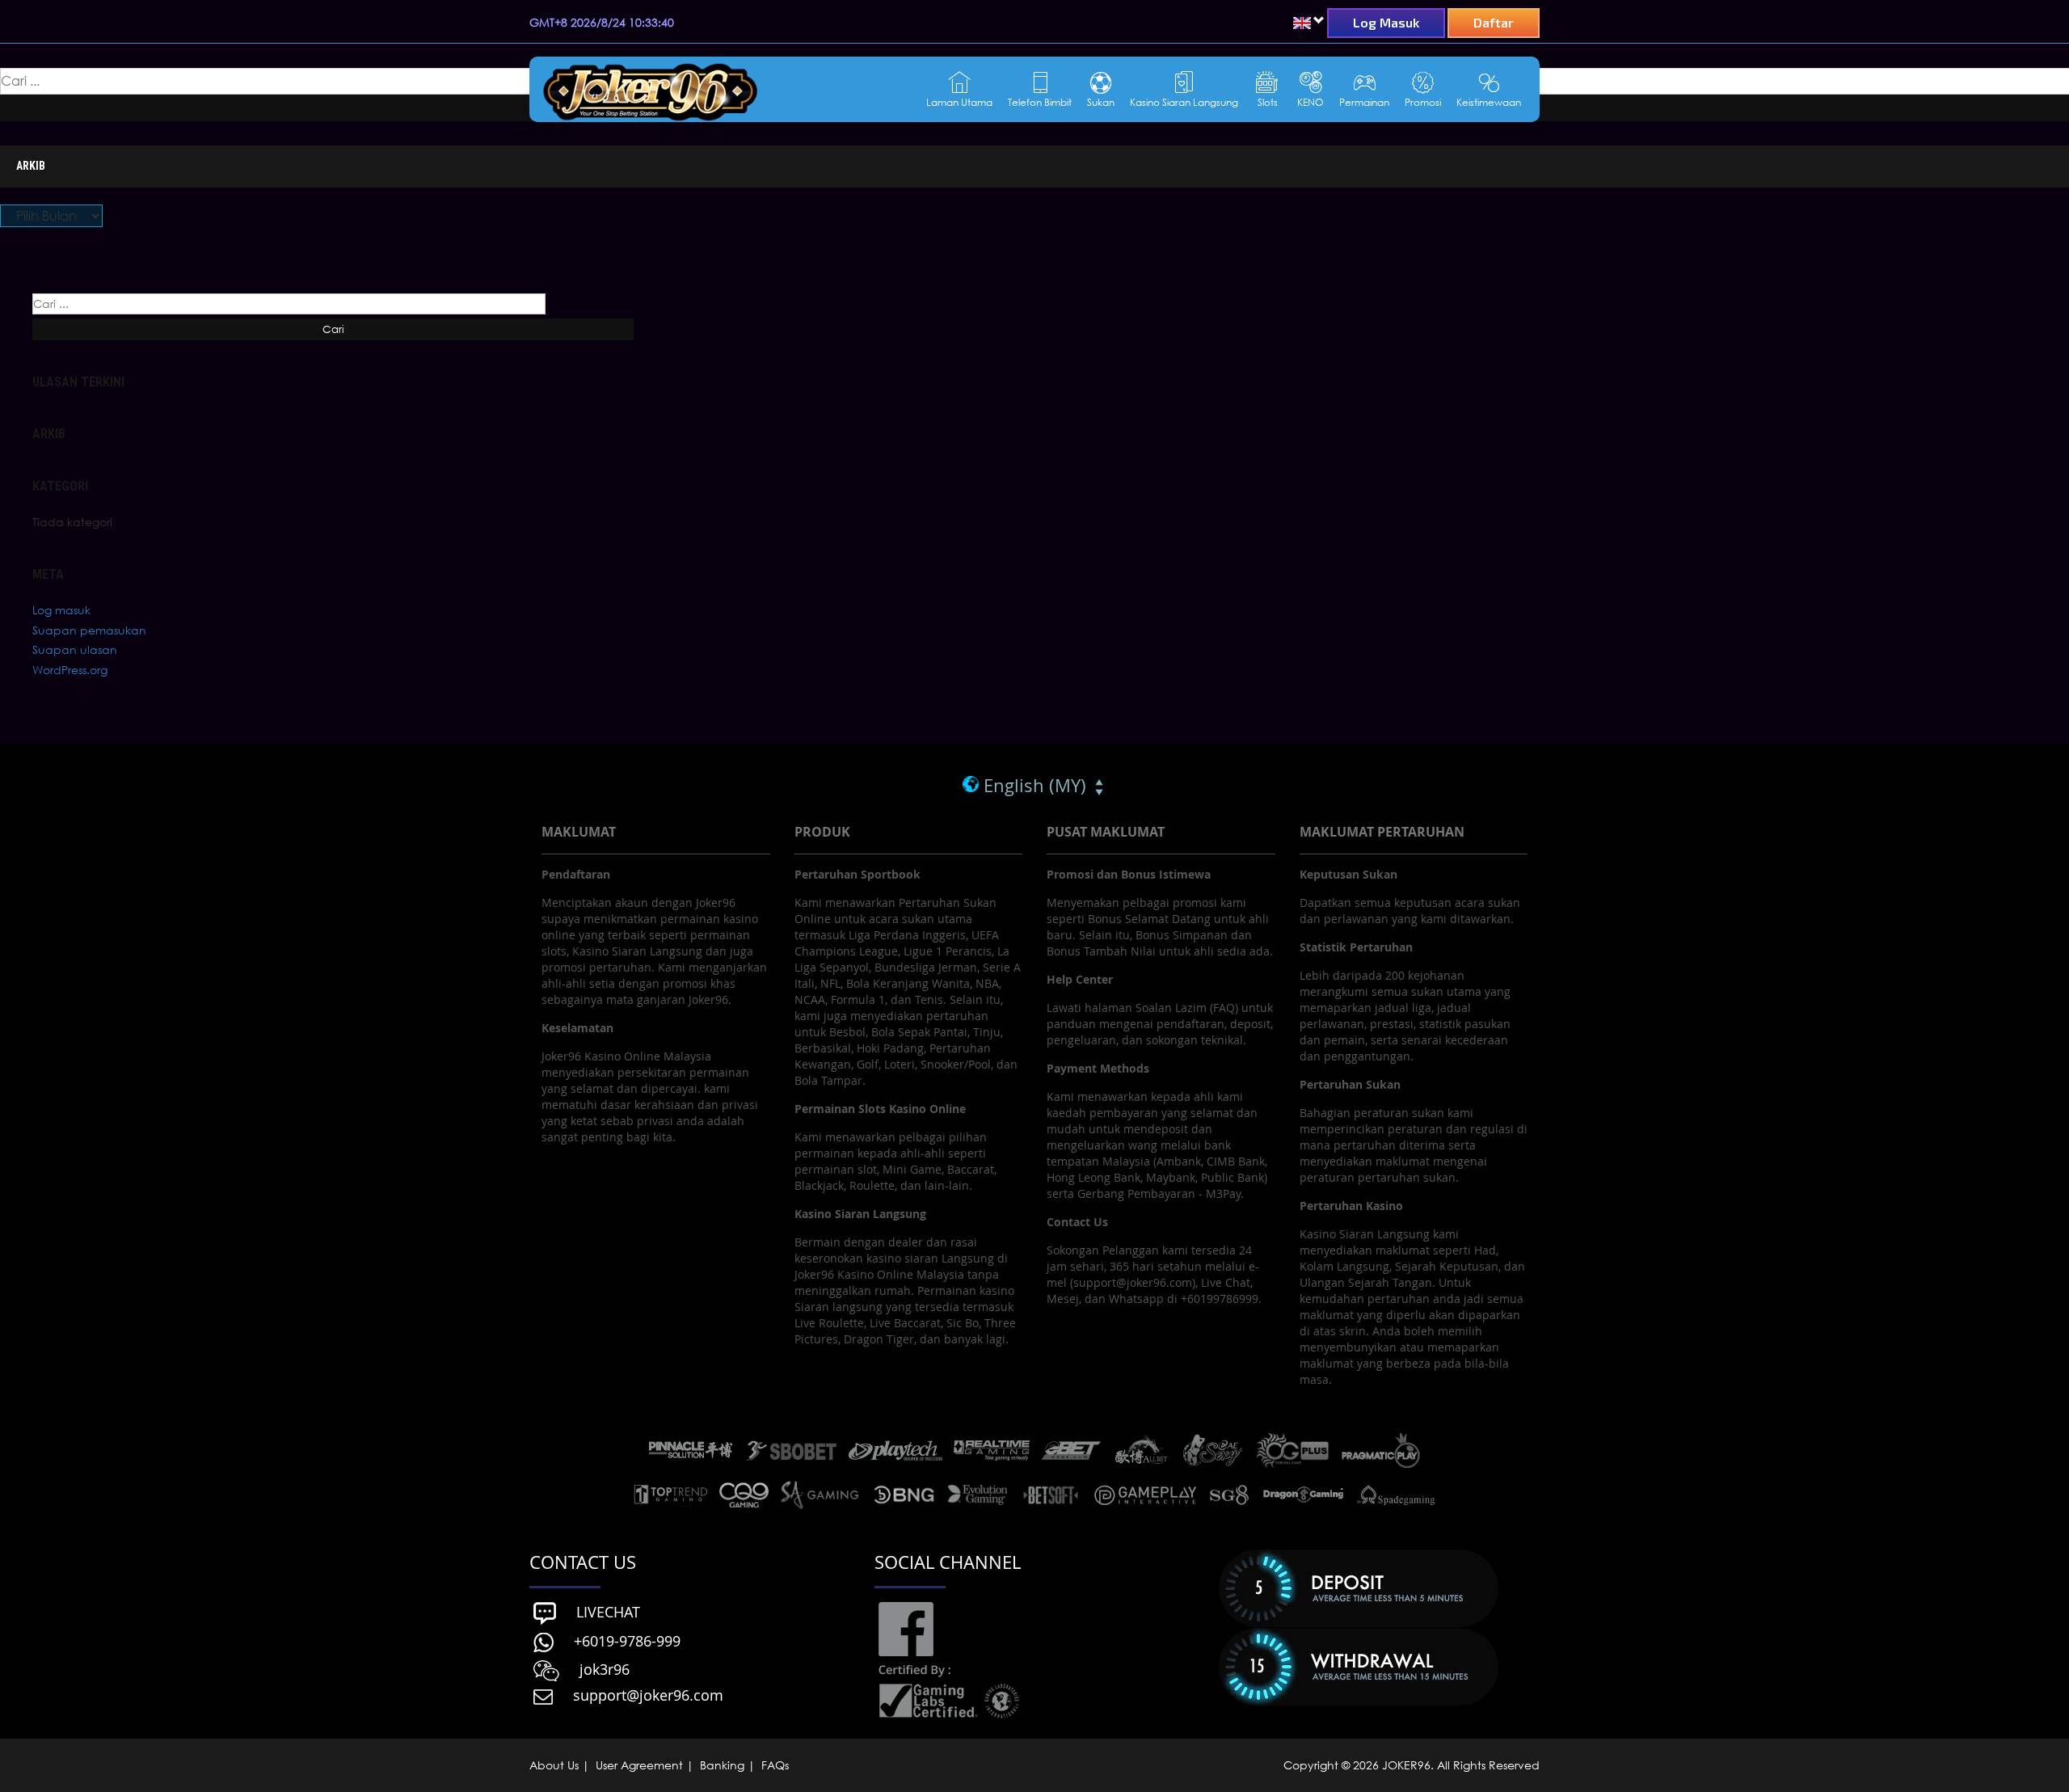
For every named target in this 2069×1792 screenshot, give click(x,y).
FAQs (773, 1765)
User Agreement (639, 1765)
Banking (722, 1765)
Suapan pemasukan (89, 630)
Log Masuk (1386, 22)
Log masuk (61, 610)
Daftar (1494, 22)
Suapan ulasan (75, 649)
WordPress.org (70, 670)
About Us (556, 1765)
